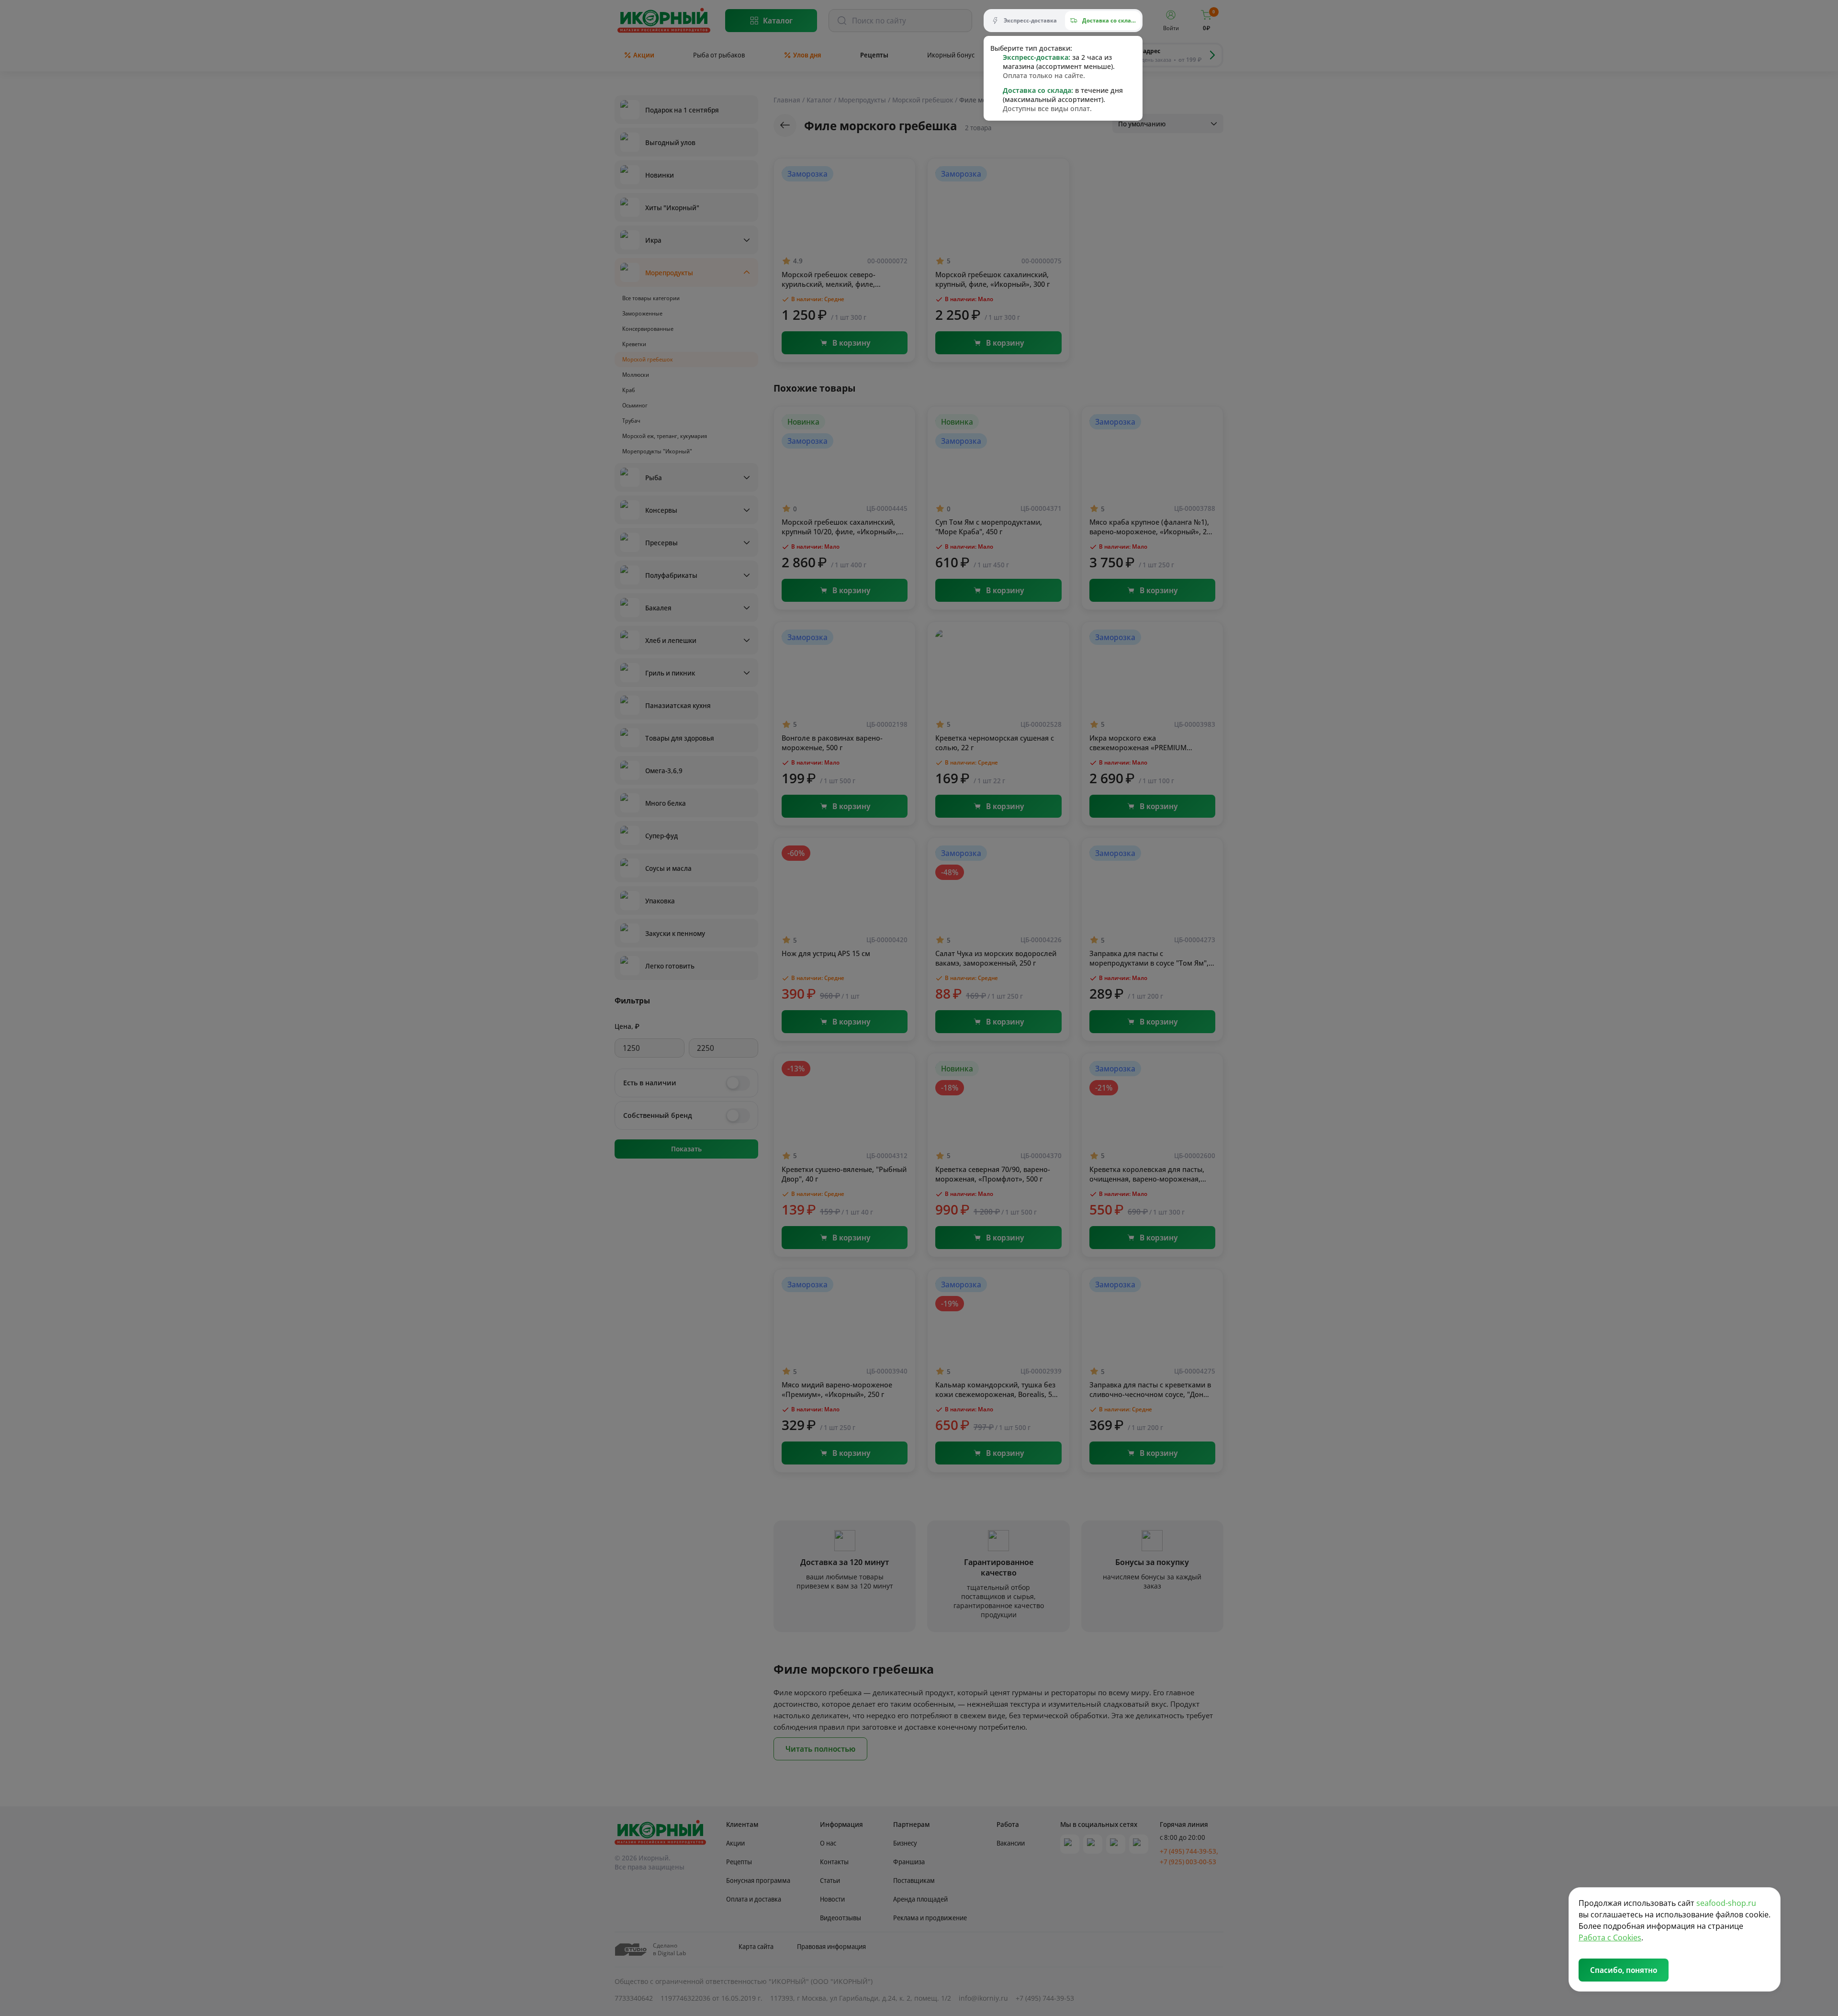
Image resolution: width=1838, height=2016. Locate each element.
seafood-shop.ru (1726, 1903)
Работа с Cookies (1610, 1937)
